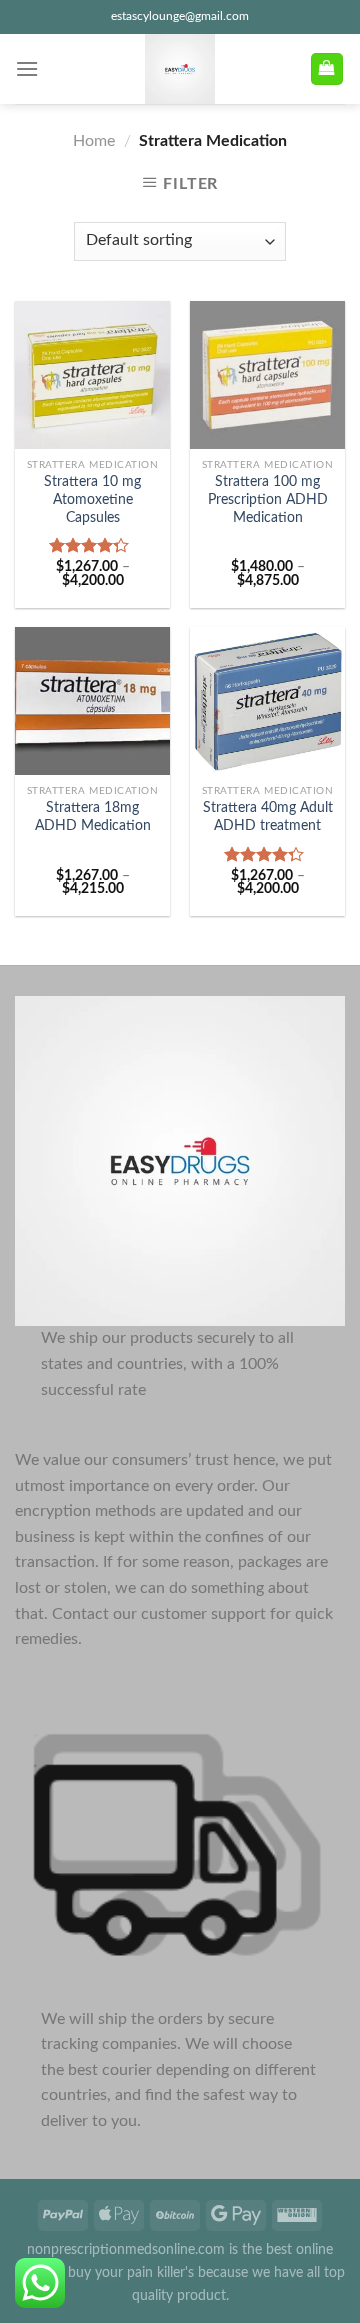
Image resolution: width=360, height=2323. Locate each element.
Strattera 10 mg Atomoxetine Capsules (92, 499)
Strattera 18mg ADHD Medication (93, 817)
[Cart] (327, 69)
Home (94, 141)
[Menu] (27, 68)
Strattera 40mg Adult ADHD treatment (268, 817)
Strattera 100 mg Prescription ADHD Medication (268, 499)
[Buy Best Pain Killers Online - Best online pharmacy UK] (180, 69)
